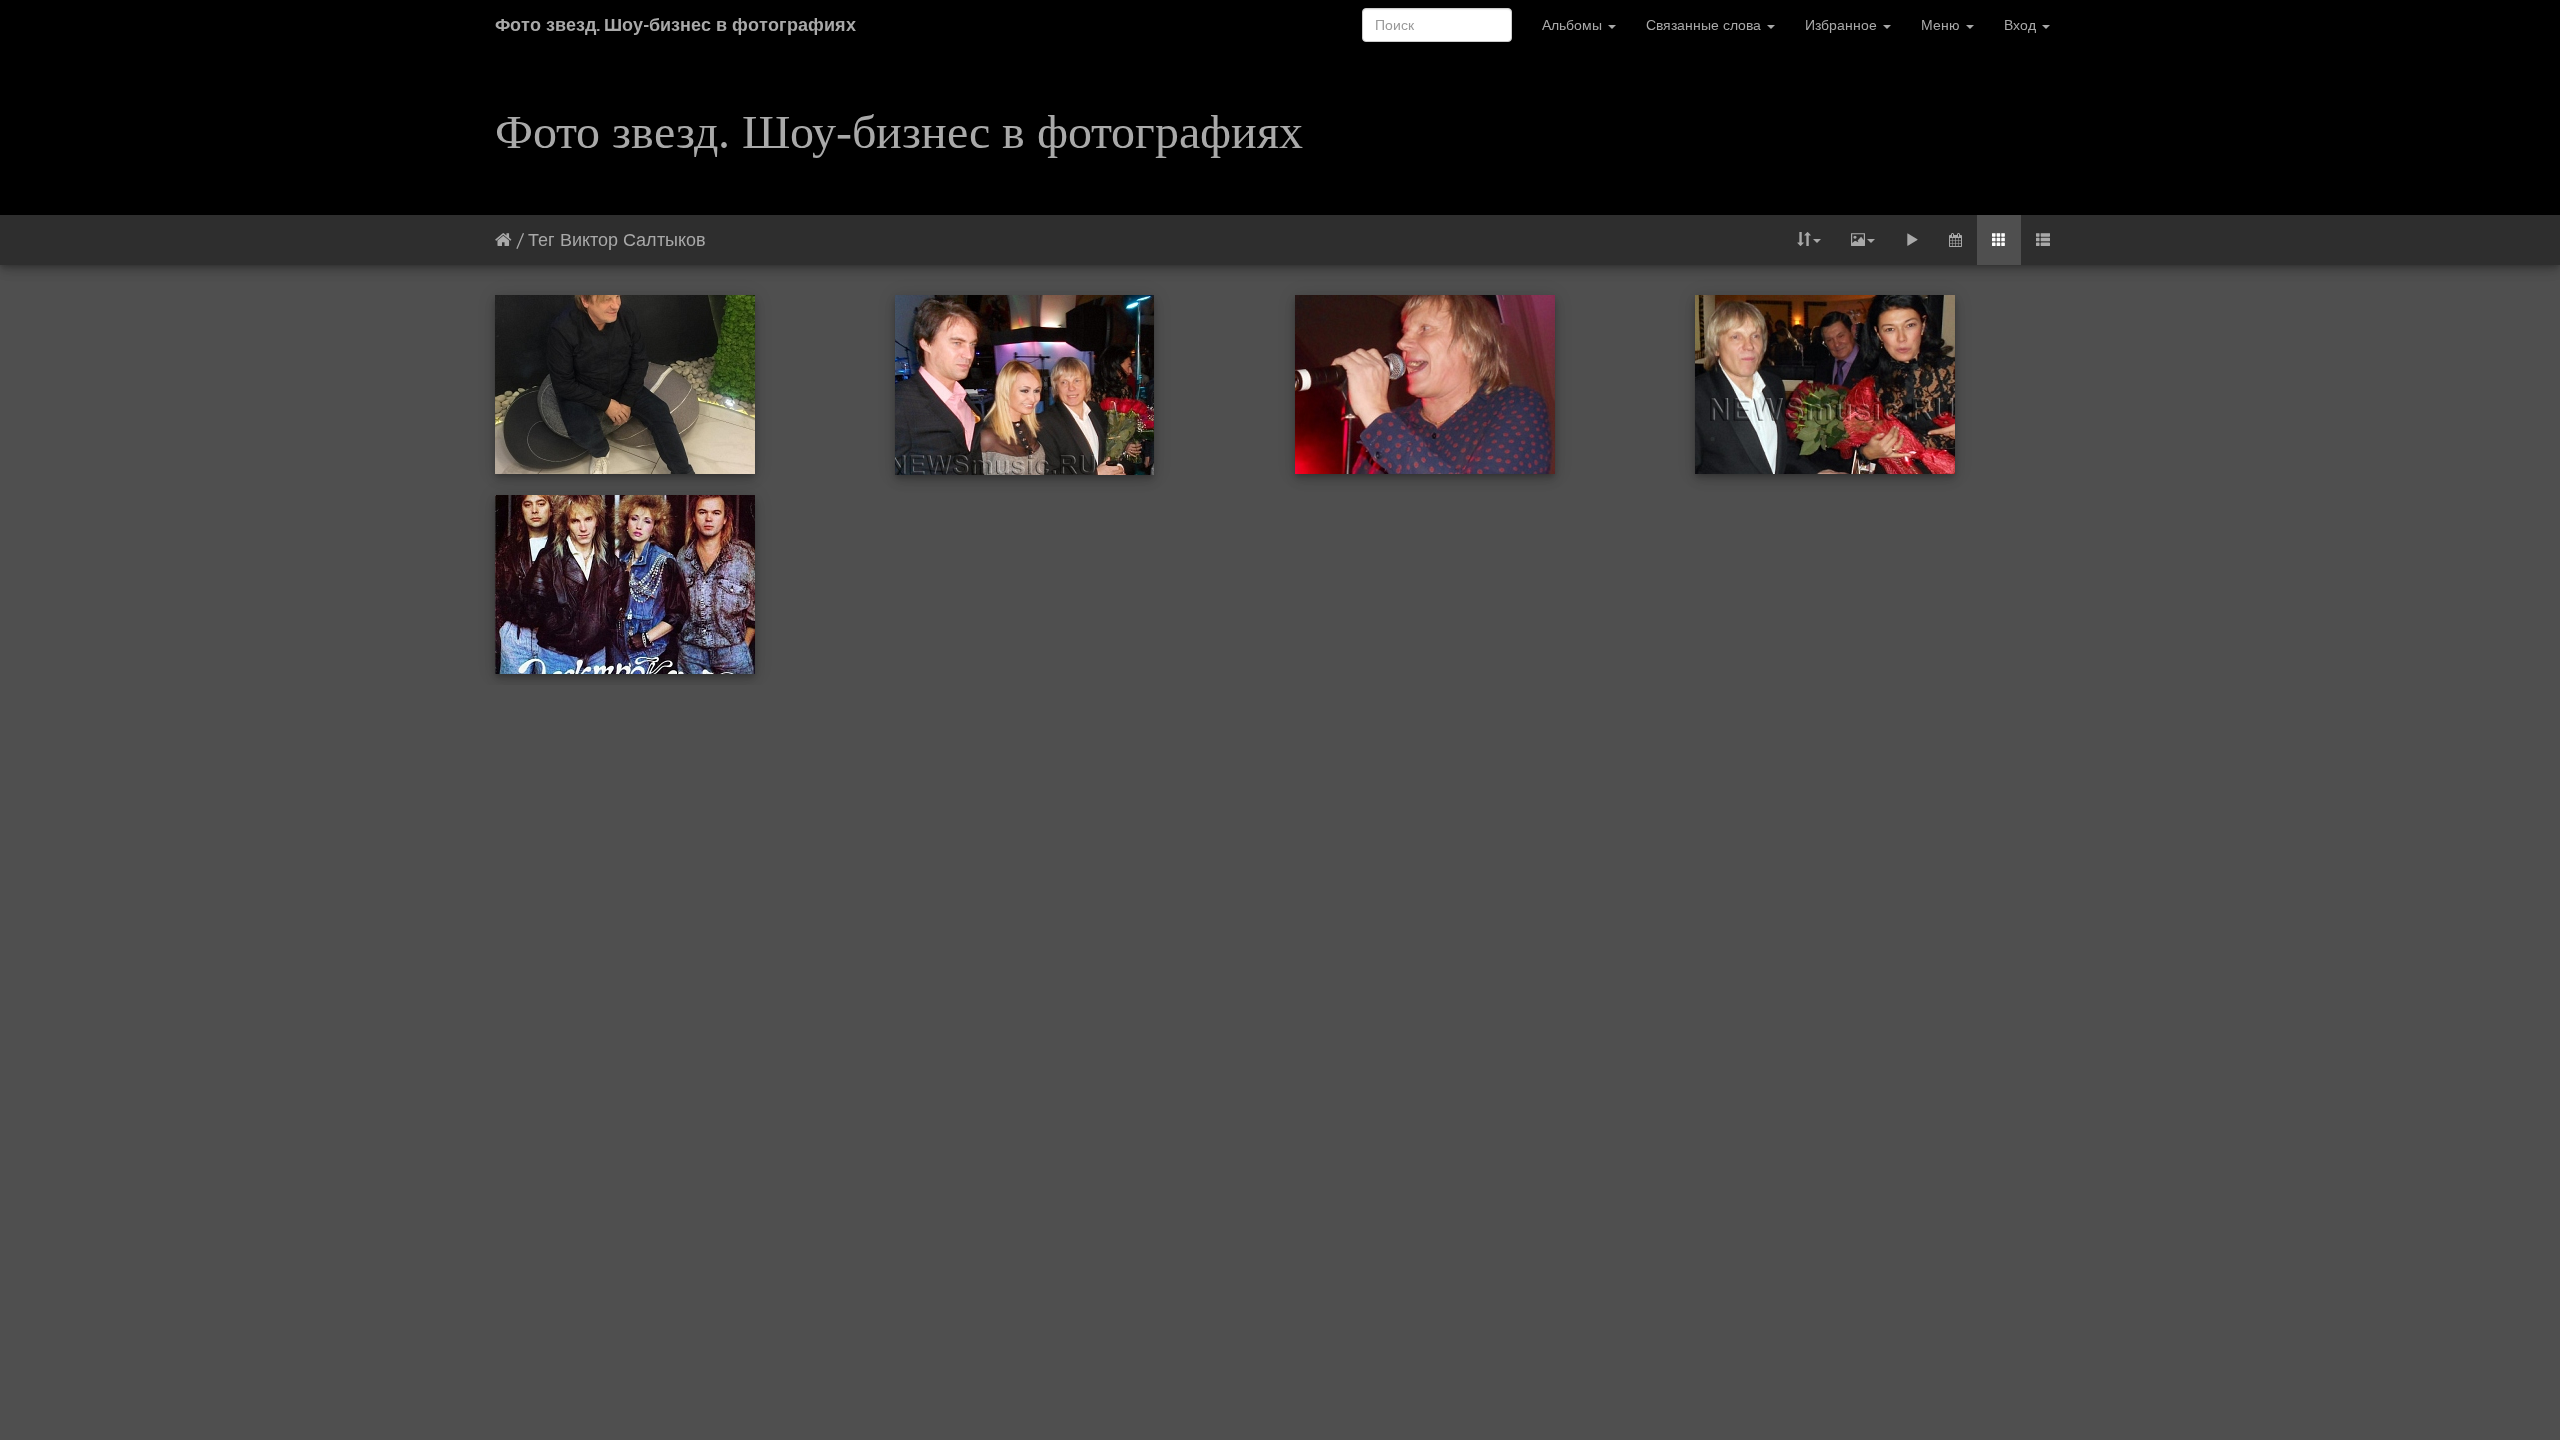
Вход (2022, 25)
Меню (1942, 25)
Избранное (1843, 25)
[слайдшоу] (1912, 240)
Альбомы (1574, 25)
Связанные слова (1705, 25)
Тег (541, 239)
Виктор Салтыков (633, 239)
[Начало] (503, 239)
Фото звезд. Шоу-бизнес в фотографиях (675, 24)
